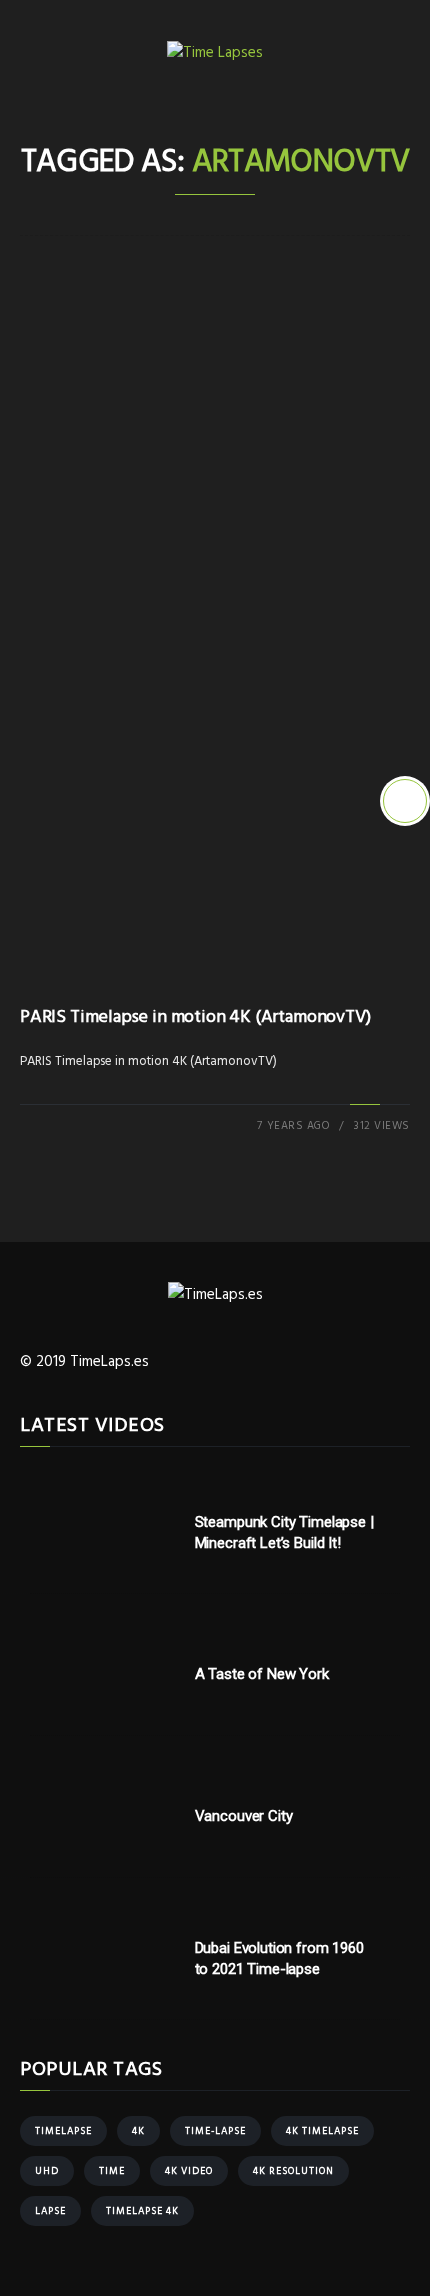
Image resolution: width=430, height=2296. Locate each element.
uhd (47, 2171)
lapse (50, 2211)
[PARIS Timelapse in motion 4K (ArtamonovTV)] (405, 801)
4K (138, 2131)
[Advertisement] (215, 521)
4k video (189, 2171)
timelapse (63, 2131)
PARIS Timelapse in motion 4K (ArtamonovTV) (195, 1017)
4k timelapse (322, 2131)
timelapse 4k (142, 2211)
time (112, 2171)
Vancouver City (244, 1816)
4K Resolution (293, 2171)
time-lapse (215, 2131)
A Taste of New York (262, 1674)
